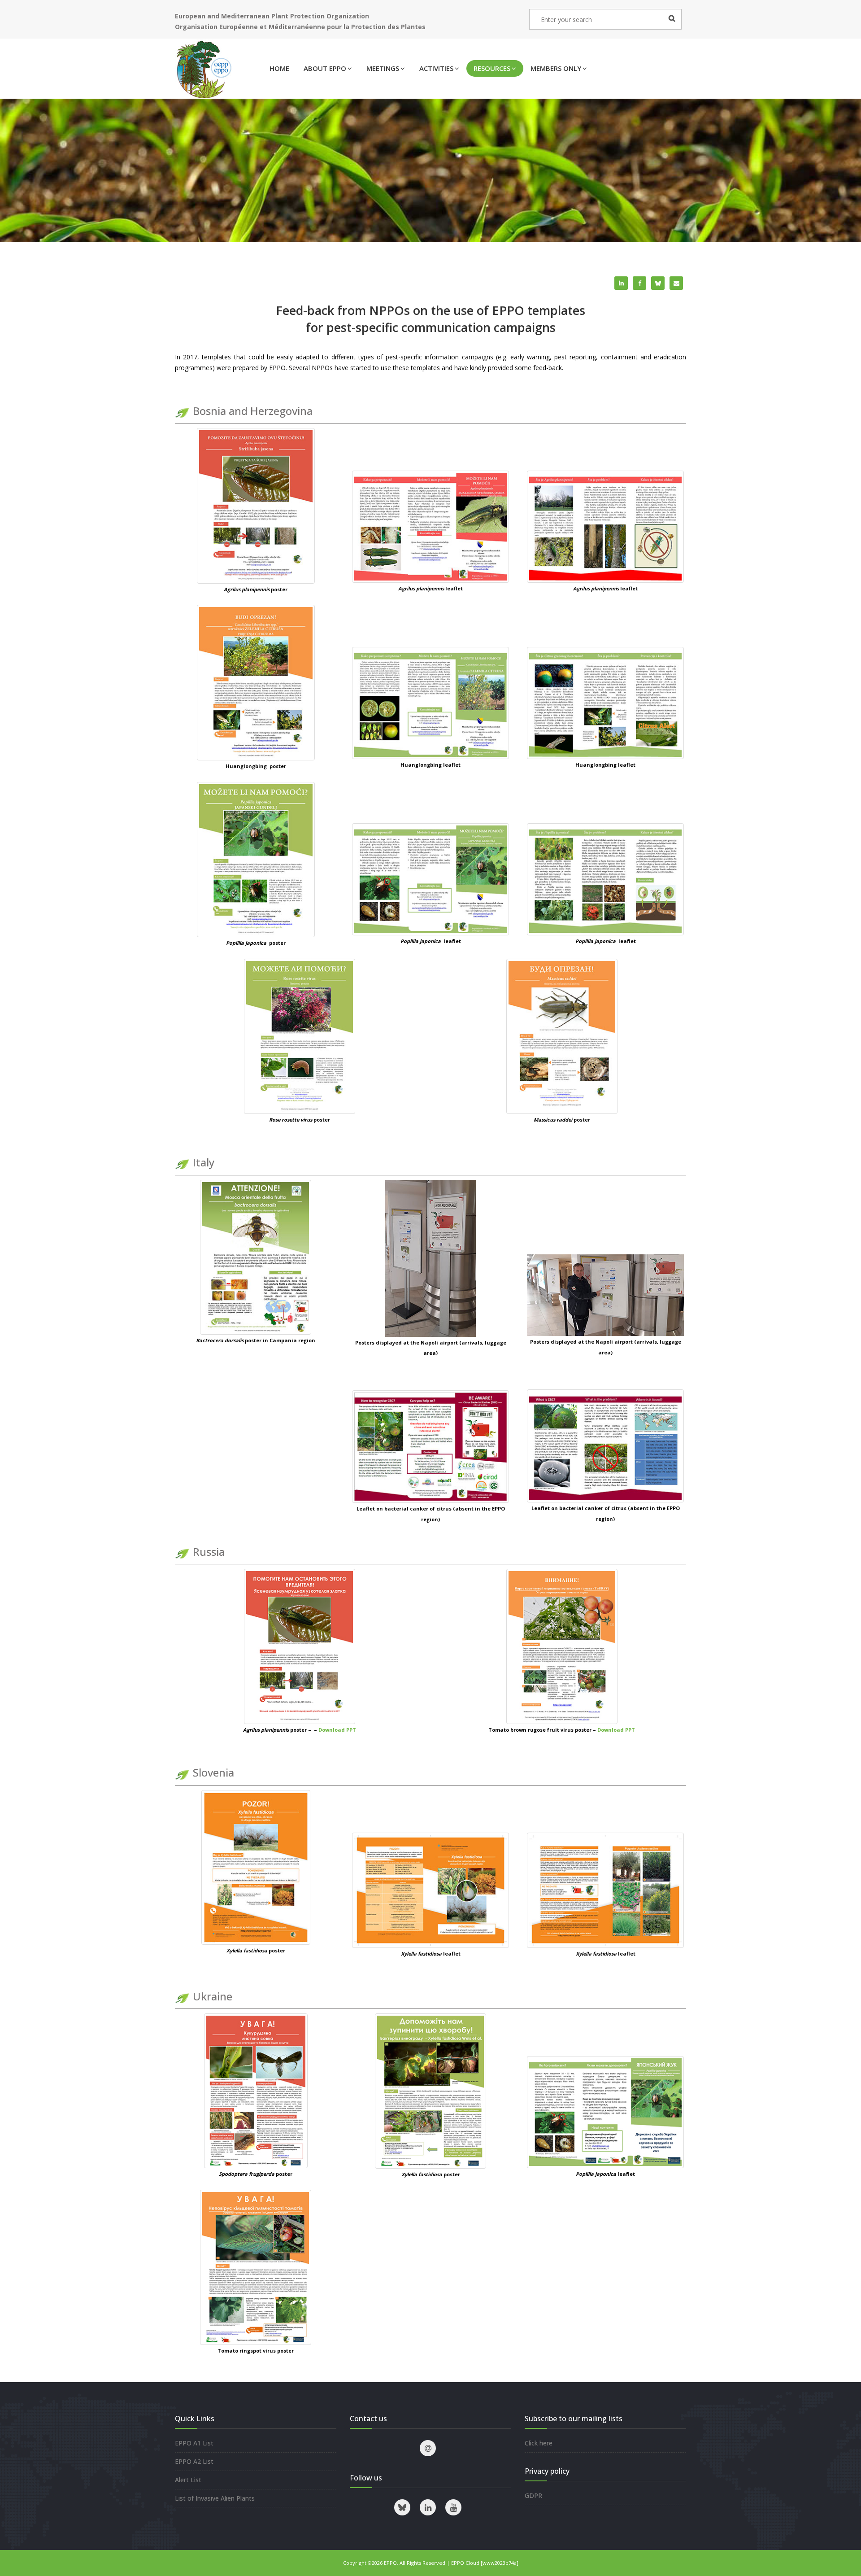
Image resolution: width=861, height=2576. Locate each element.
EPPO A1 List (194, 2443)
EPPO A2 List (194, 2461)
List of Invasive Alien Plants (215, 2498)
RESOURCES (492, 68)
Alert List (188, 2480)
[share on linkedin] (621, 283)
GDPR (533, 2495)
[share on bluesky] (658, 283)
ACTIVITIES (436, 68)
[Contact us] (428, 2448)
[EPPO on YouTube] (453, 2507)
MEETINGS (383, 68)
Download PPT (337, 1730)
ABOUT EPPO (325, 68)
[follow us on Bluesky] (402, 2507)
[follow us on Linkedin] (428, 2507)
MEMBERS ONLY (556, 68)
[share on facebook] (639, 283)
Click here (539, 2443)
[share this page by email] (676, 283)
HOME (279, 68)
